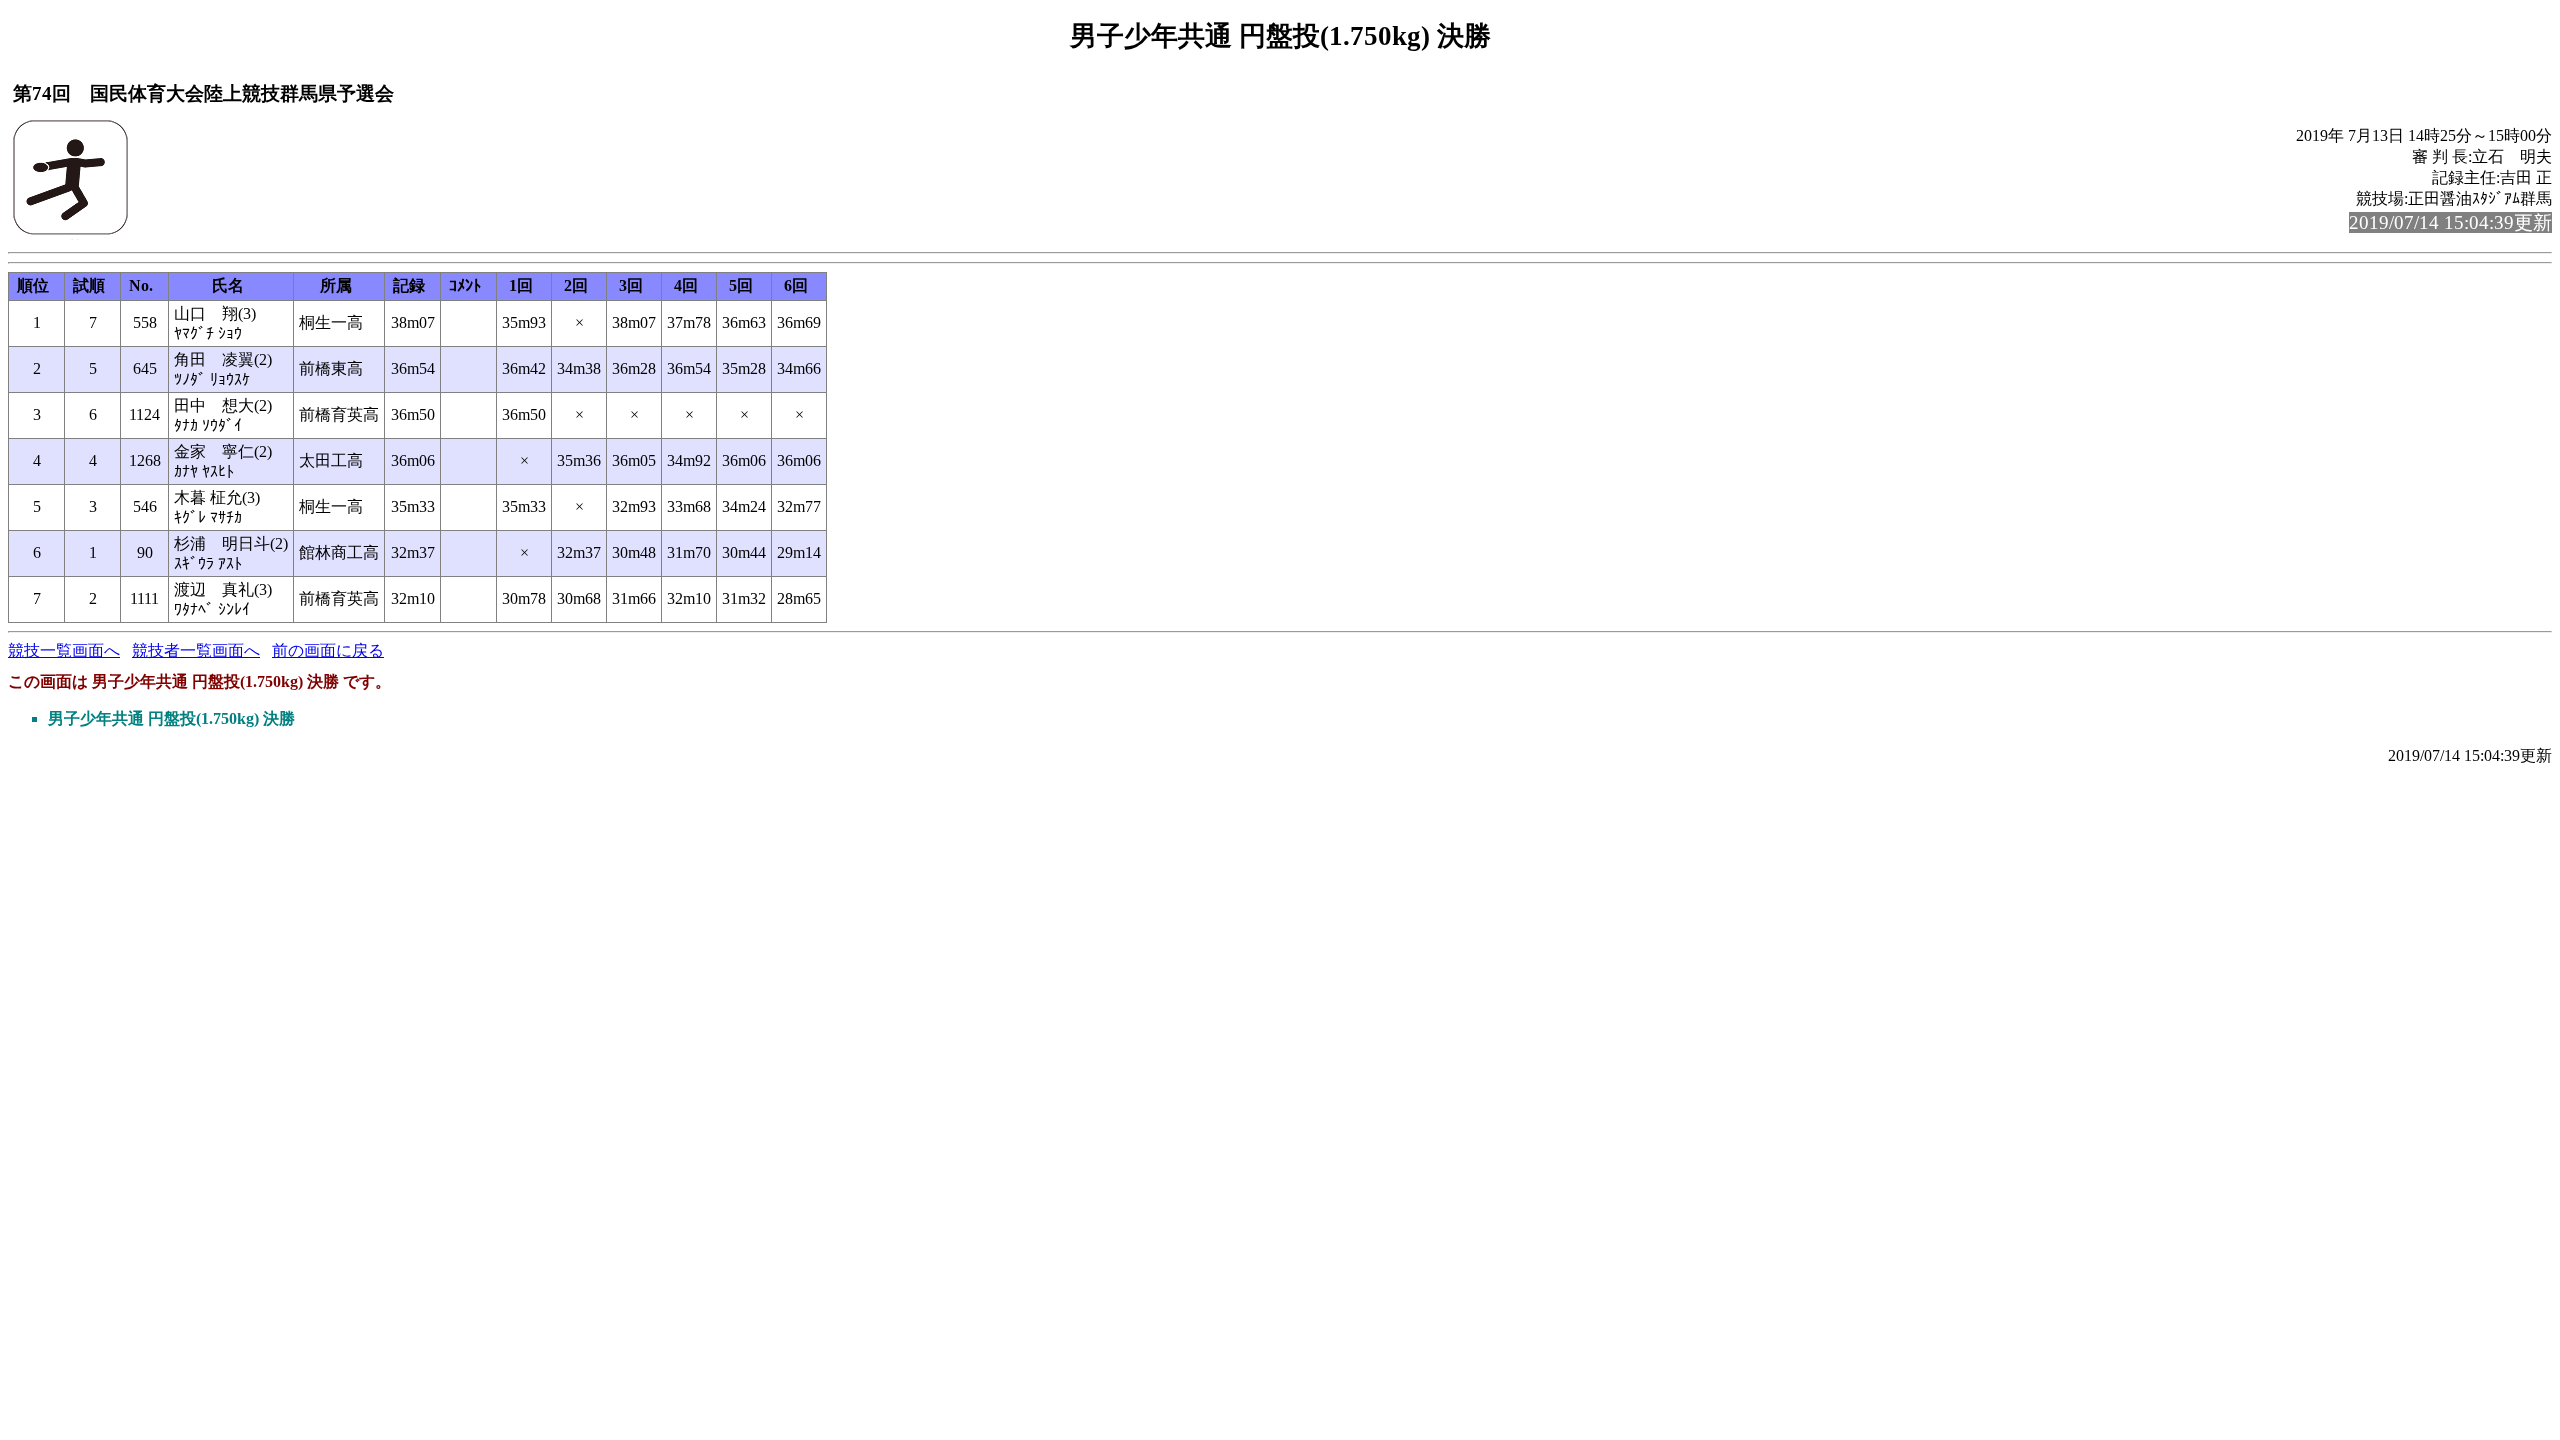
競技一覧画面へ (64, 650)
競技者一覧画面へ (196, 650)
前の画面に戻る (328, 650)
